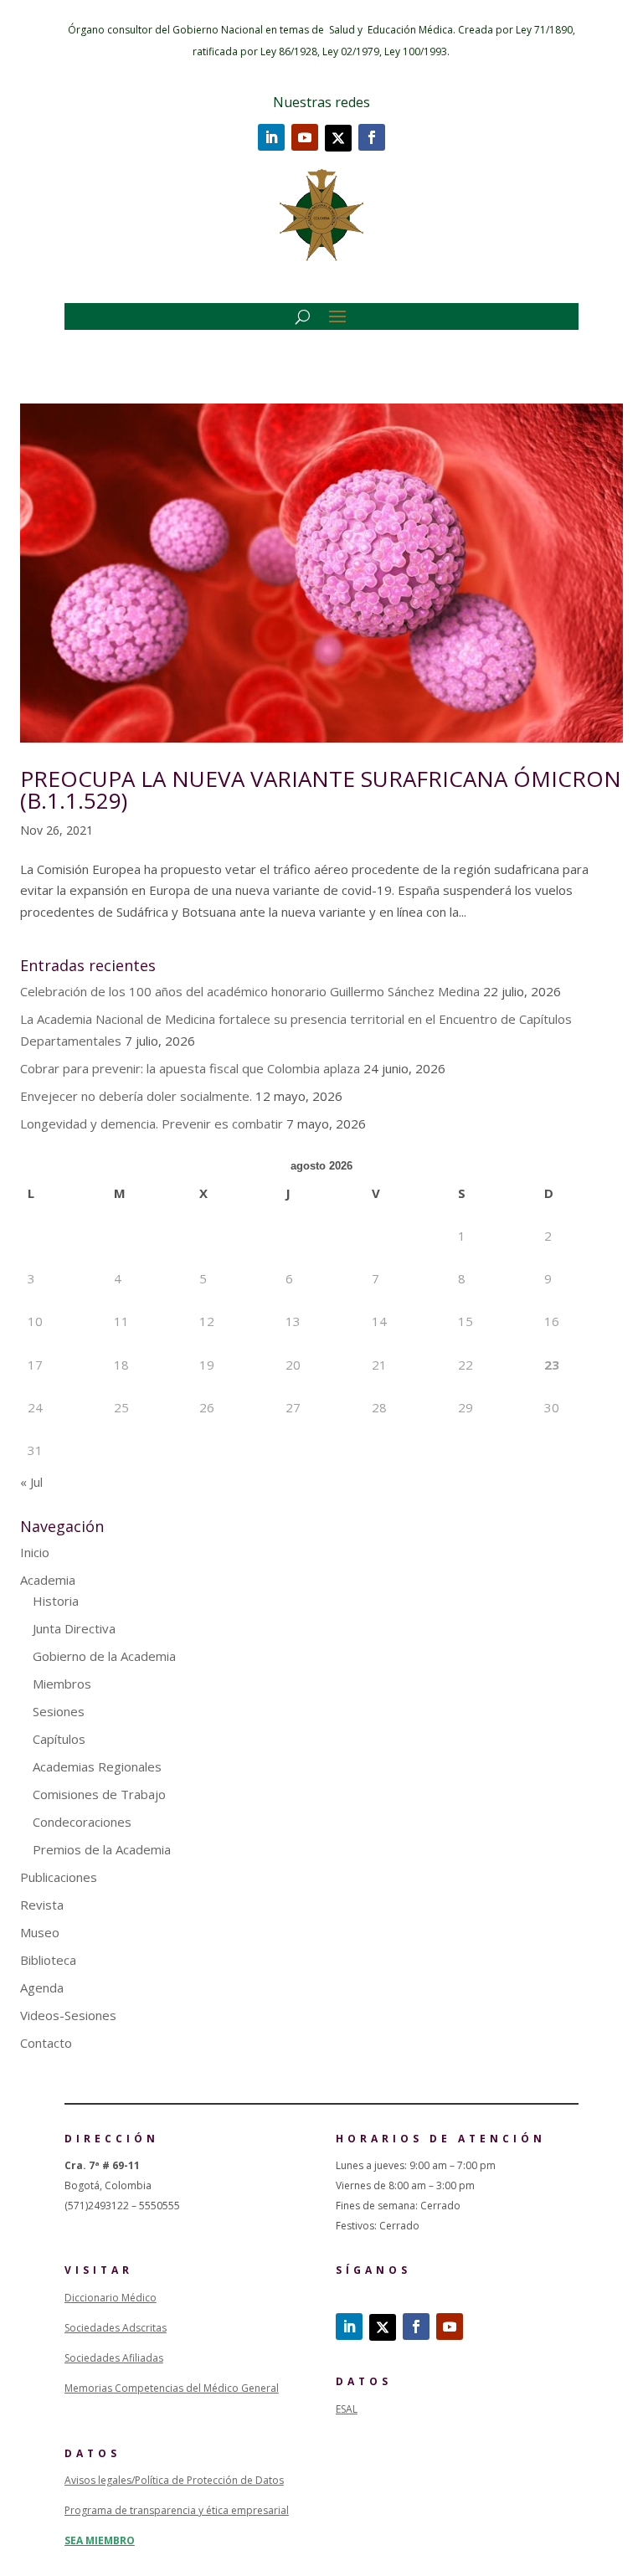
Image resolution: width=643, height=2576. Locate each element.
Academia (48, 1580)
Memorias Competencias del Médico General (172, 2388)
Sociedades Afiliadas (114, 2358)
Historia (56, 1601)
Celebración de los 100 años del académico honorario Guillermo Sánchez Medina (250, 991)
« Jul (31, 1482)
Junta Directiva (74, 1628)
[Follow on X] (338, 138)
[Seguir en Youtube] (305, 137)
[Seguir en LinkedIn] (271, 137)
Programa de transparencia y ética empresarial (177, 2510)
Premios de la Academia (102, 1849)
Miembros (62, 1684)
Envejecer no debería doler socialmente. (136, 1096)
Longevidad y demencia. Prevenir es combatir (152, 1123)
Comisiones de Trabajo (99, 1794)
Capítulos (59, 1739)
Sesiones (59, 1711)
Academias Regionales (97, 1766)
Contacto (46, 2043)
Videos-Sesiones (68, 2015)
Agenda (42, 1987)
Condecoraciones (82, 1822)
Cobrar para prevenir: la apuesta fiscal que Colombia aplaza (190, 1068)
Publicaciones (59, 1877)
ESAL (347, 2409)
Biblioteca (48, 1960)
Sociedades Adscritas (116, 2328)
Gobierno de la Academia (104, 1656)
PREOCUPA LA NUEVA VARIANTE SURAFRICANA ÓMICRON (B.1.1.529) (321, 789)
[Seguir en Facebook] (372, 137)
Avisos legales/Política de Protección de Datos (174, 2480)
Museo (40, 1932)
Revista (42, 1905)
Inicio (35, 1552)
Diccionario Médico (111, 2298)
